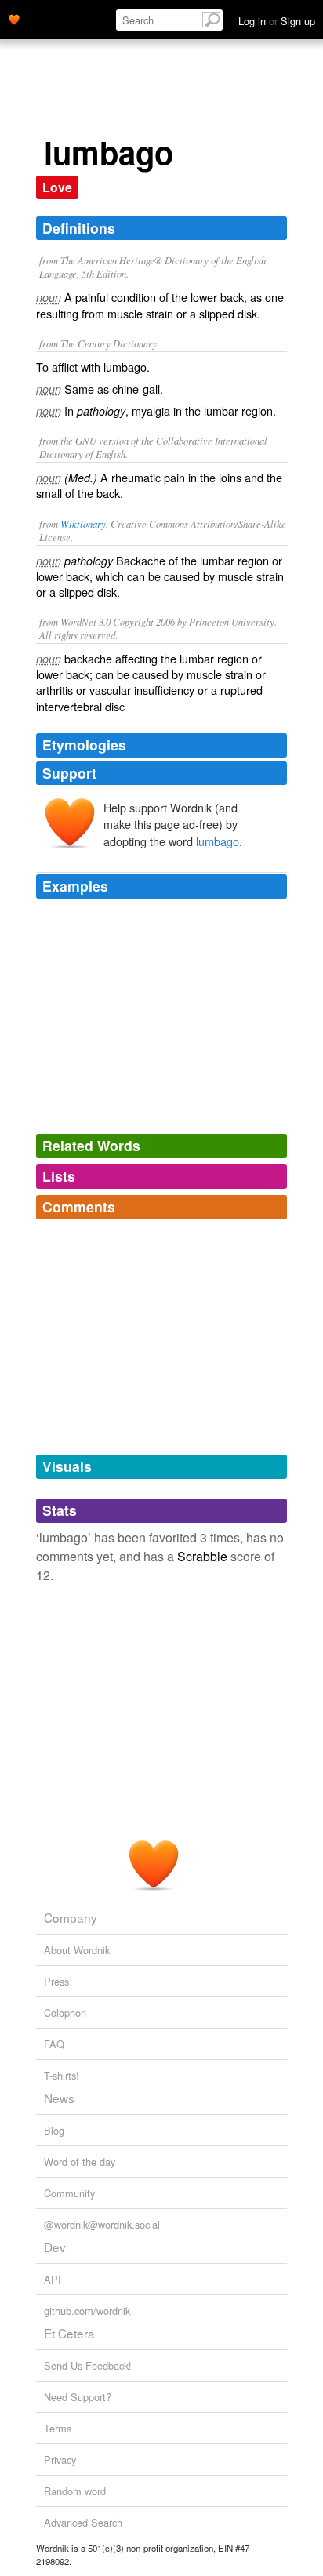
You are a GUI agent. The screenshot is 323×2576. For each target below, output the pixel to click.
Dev (55, 2247)
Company (71, 1917)
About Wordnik (77, 1950)
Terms (58, 2428)
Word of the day (80, 2162)
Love (57, 187)
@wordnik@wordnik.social (102, 2224)
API (53, 2279)
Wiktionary (83, 523)
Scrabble (202, 1556)
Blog (54, 2130)
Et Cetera (69, 2333)
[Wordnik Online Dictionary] (14, 18)
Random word (75, 2491)
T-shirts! (62, 2075)
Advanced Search (83, 2522)
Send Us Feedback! (88, 2365)
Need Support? (78, 2397)
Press (56, 1981)
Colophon (65, 2013)
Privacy (60, 2460)
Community (69, 2193)
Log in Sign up (277, 21)
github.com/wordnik (87, 2311)
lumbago (218, 841)
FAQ (54, 2044)
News (59, 2098)
